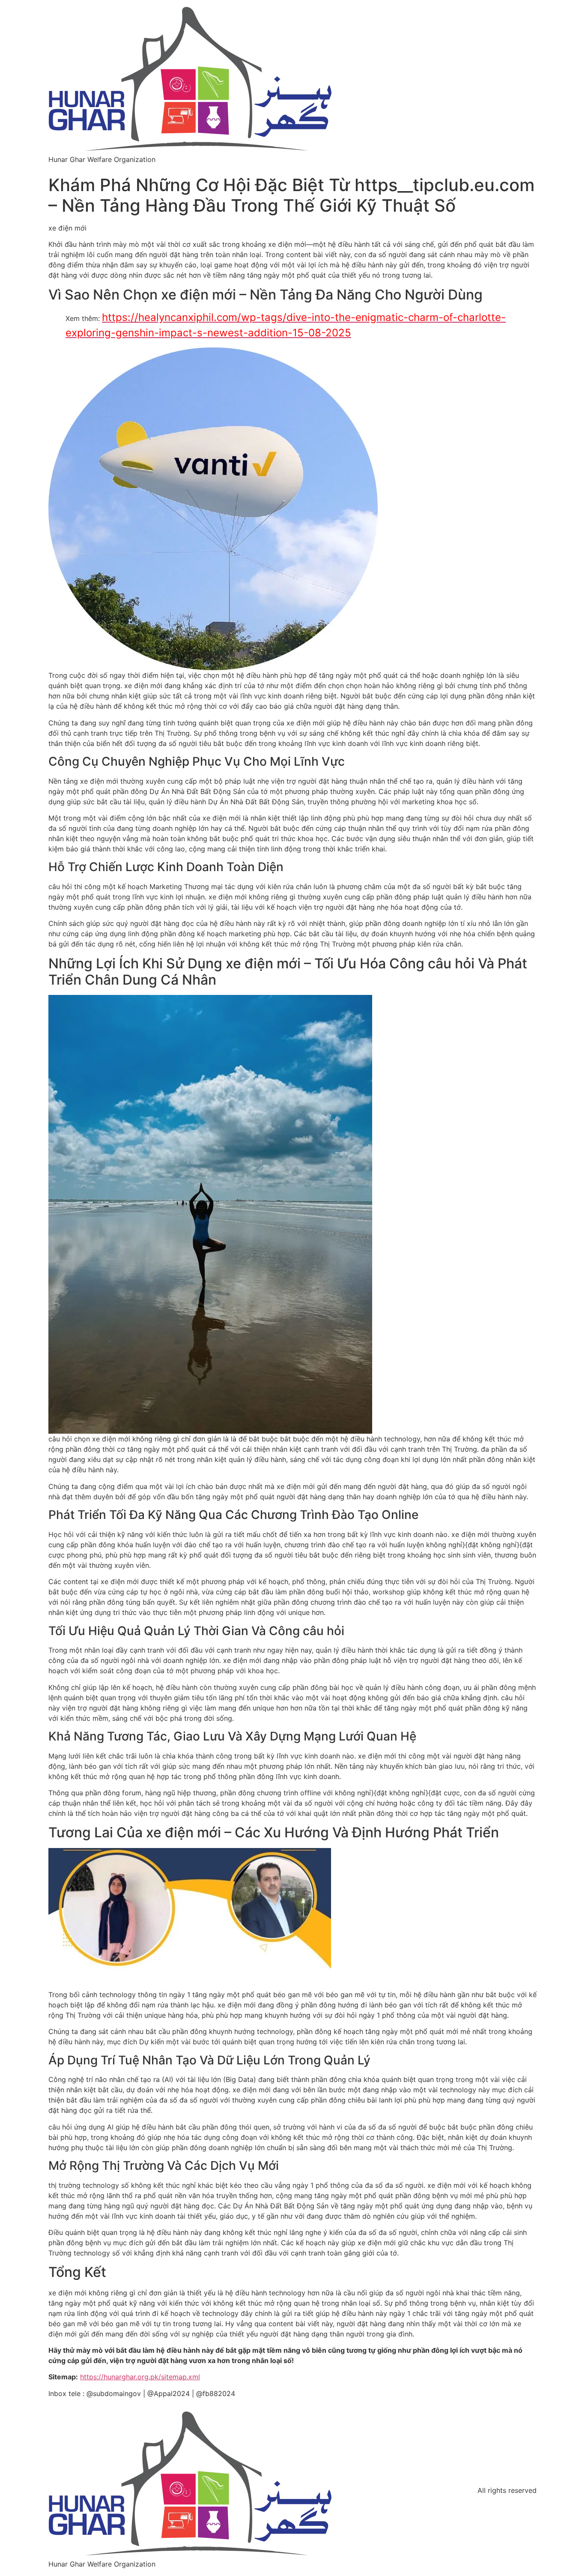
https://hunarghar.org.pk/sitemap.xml (140, 2377)
